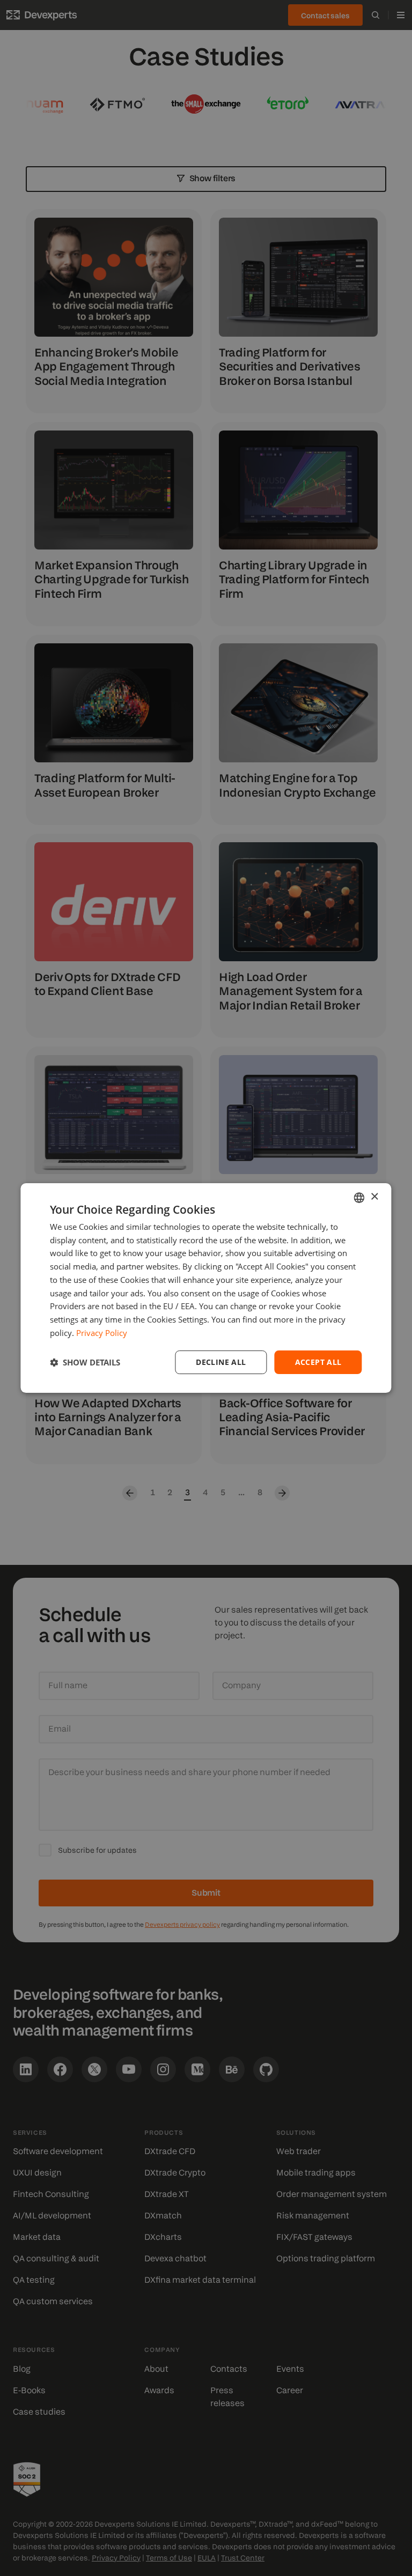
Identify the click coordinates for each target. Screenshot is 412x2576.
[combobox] (359, 1198)
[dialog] (206, 1288)
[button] (85, 1362)
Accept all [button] (318, 1362)
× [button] (374, 1197)
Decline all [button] (221, 1362)
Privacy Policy (102, 1333)
